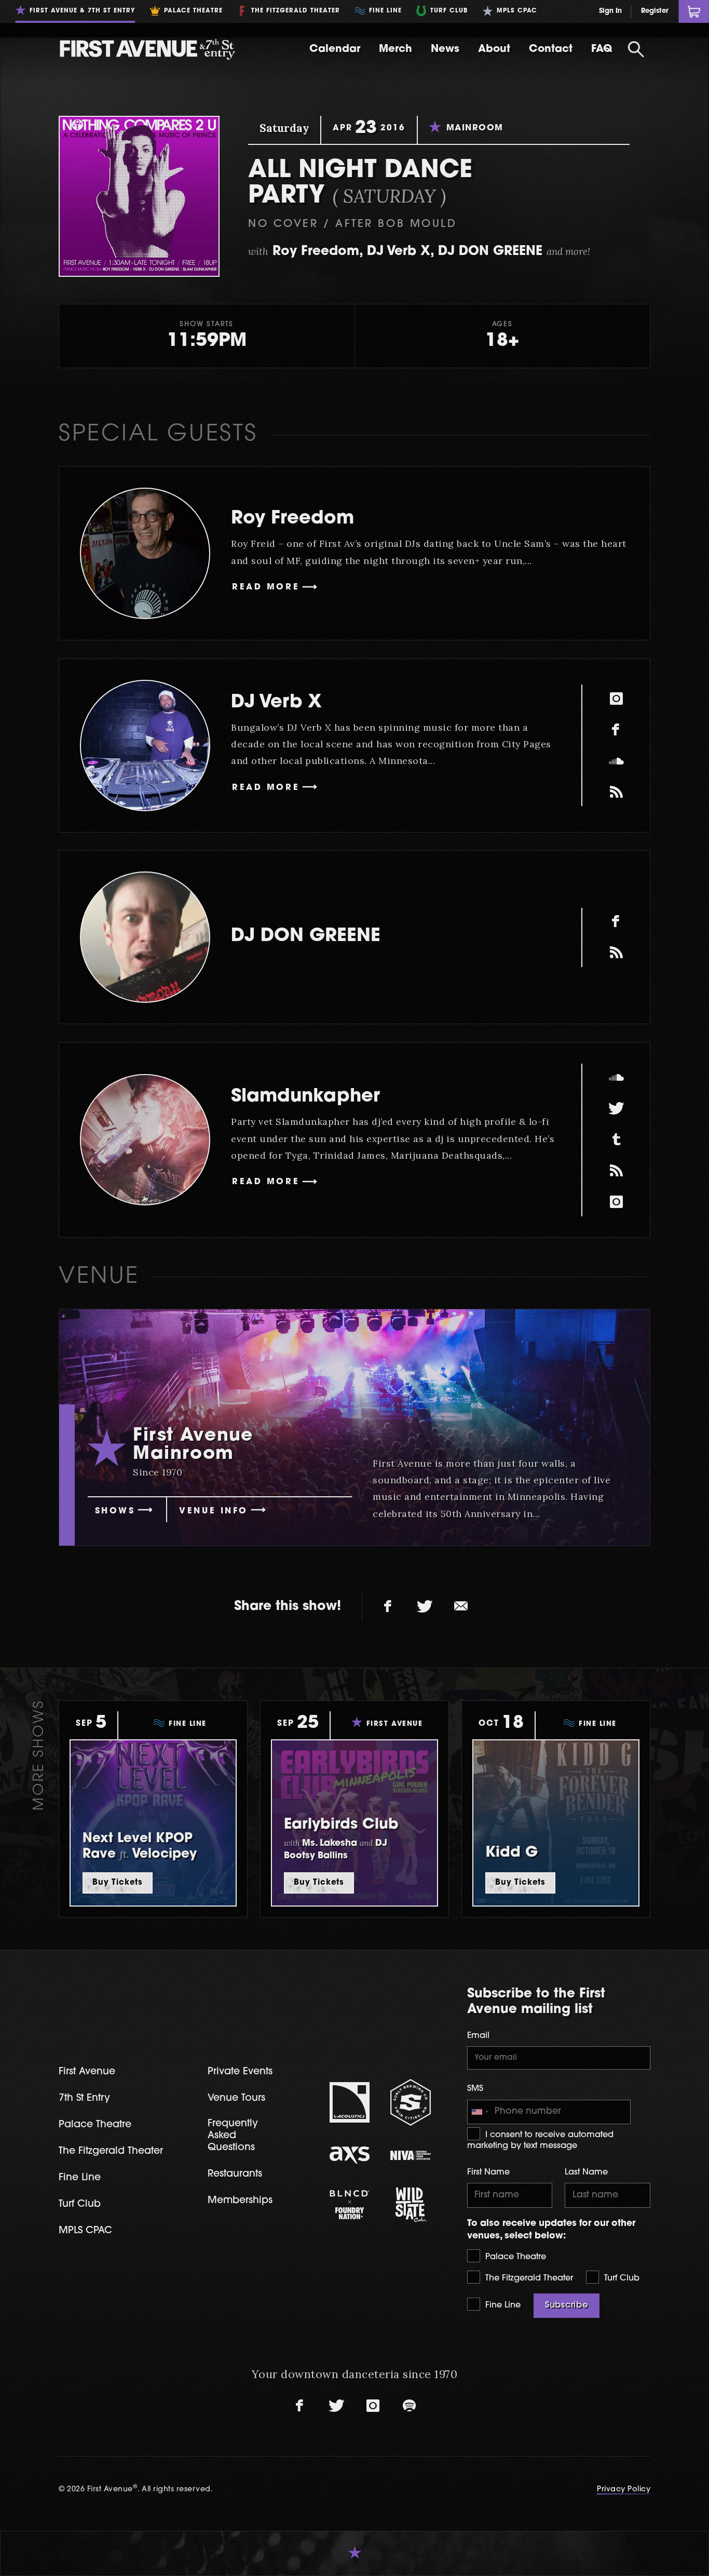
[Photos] (616, 1171)
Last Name (586, 2172)
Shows (115, 1511)
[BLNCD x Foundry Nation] (350, 2205)
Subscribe (567, 2305)
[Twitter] (616, 1109)
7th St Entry (84, 2098)
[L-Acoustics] (350, 2102)
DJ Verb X (276, 703)
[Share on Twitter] (425, 1607)
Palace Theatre (514, 2257)
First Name (488, 2172)
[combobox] (480, 2112)
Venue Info (214, 1511)
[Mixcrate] (616, 953)
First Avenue (87, 2072)
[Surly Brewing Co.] (411, 2102)
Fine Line (502, 2305)
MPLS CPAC (85, 2231)
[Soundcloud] (616, 761)
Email (478, 2036)
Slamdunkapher (305, 1097)
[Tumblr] (616, 1140)
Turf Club (621, 2278)
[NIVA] (411, 2155)
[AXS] (350, 2155)
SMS (475, 2089)
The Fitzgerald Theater (528, 2278)
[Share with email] (461, 1607)
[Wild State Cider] (411, 2205)
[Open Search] (636, 49)
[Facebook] (616, 730)
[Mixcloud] (616, 792)
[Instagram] (616, 699)
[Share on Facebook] (388, 1607)
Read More (266, 587)
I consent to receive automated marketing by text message (540, 2141)
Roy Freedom (292, 519)
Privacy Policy (624, 2490)
